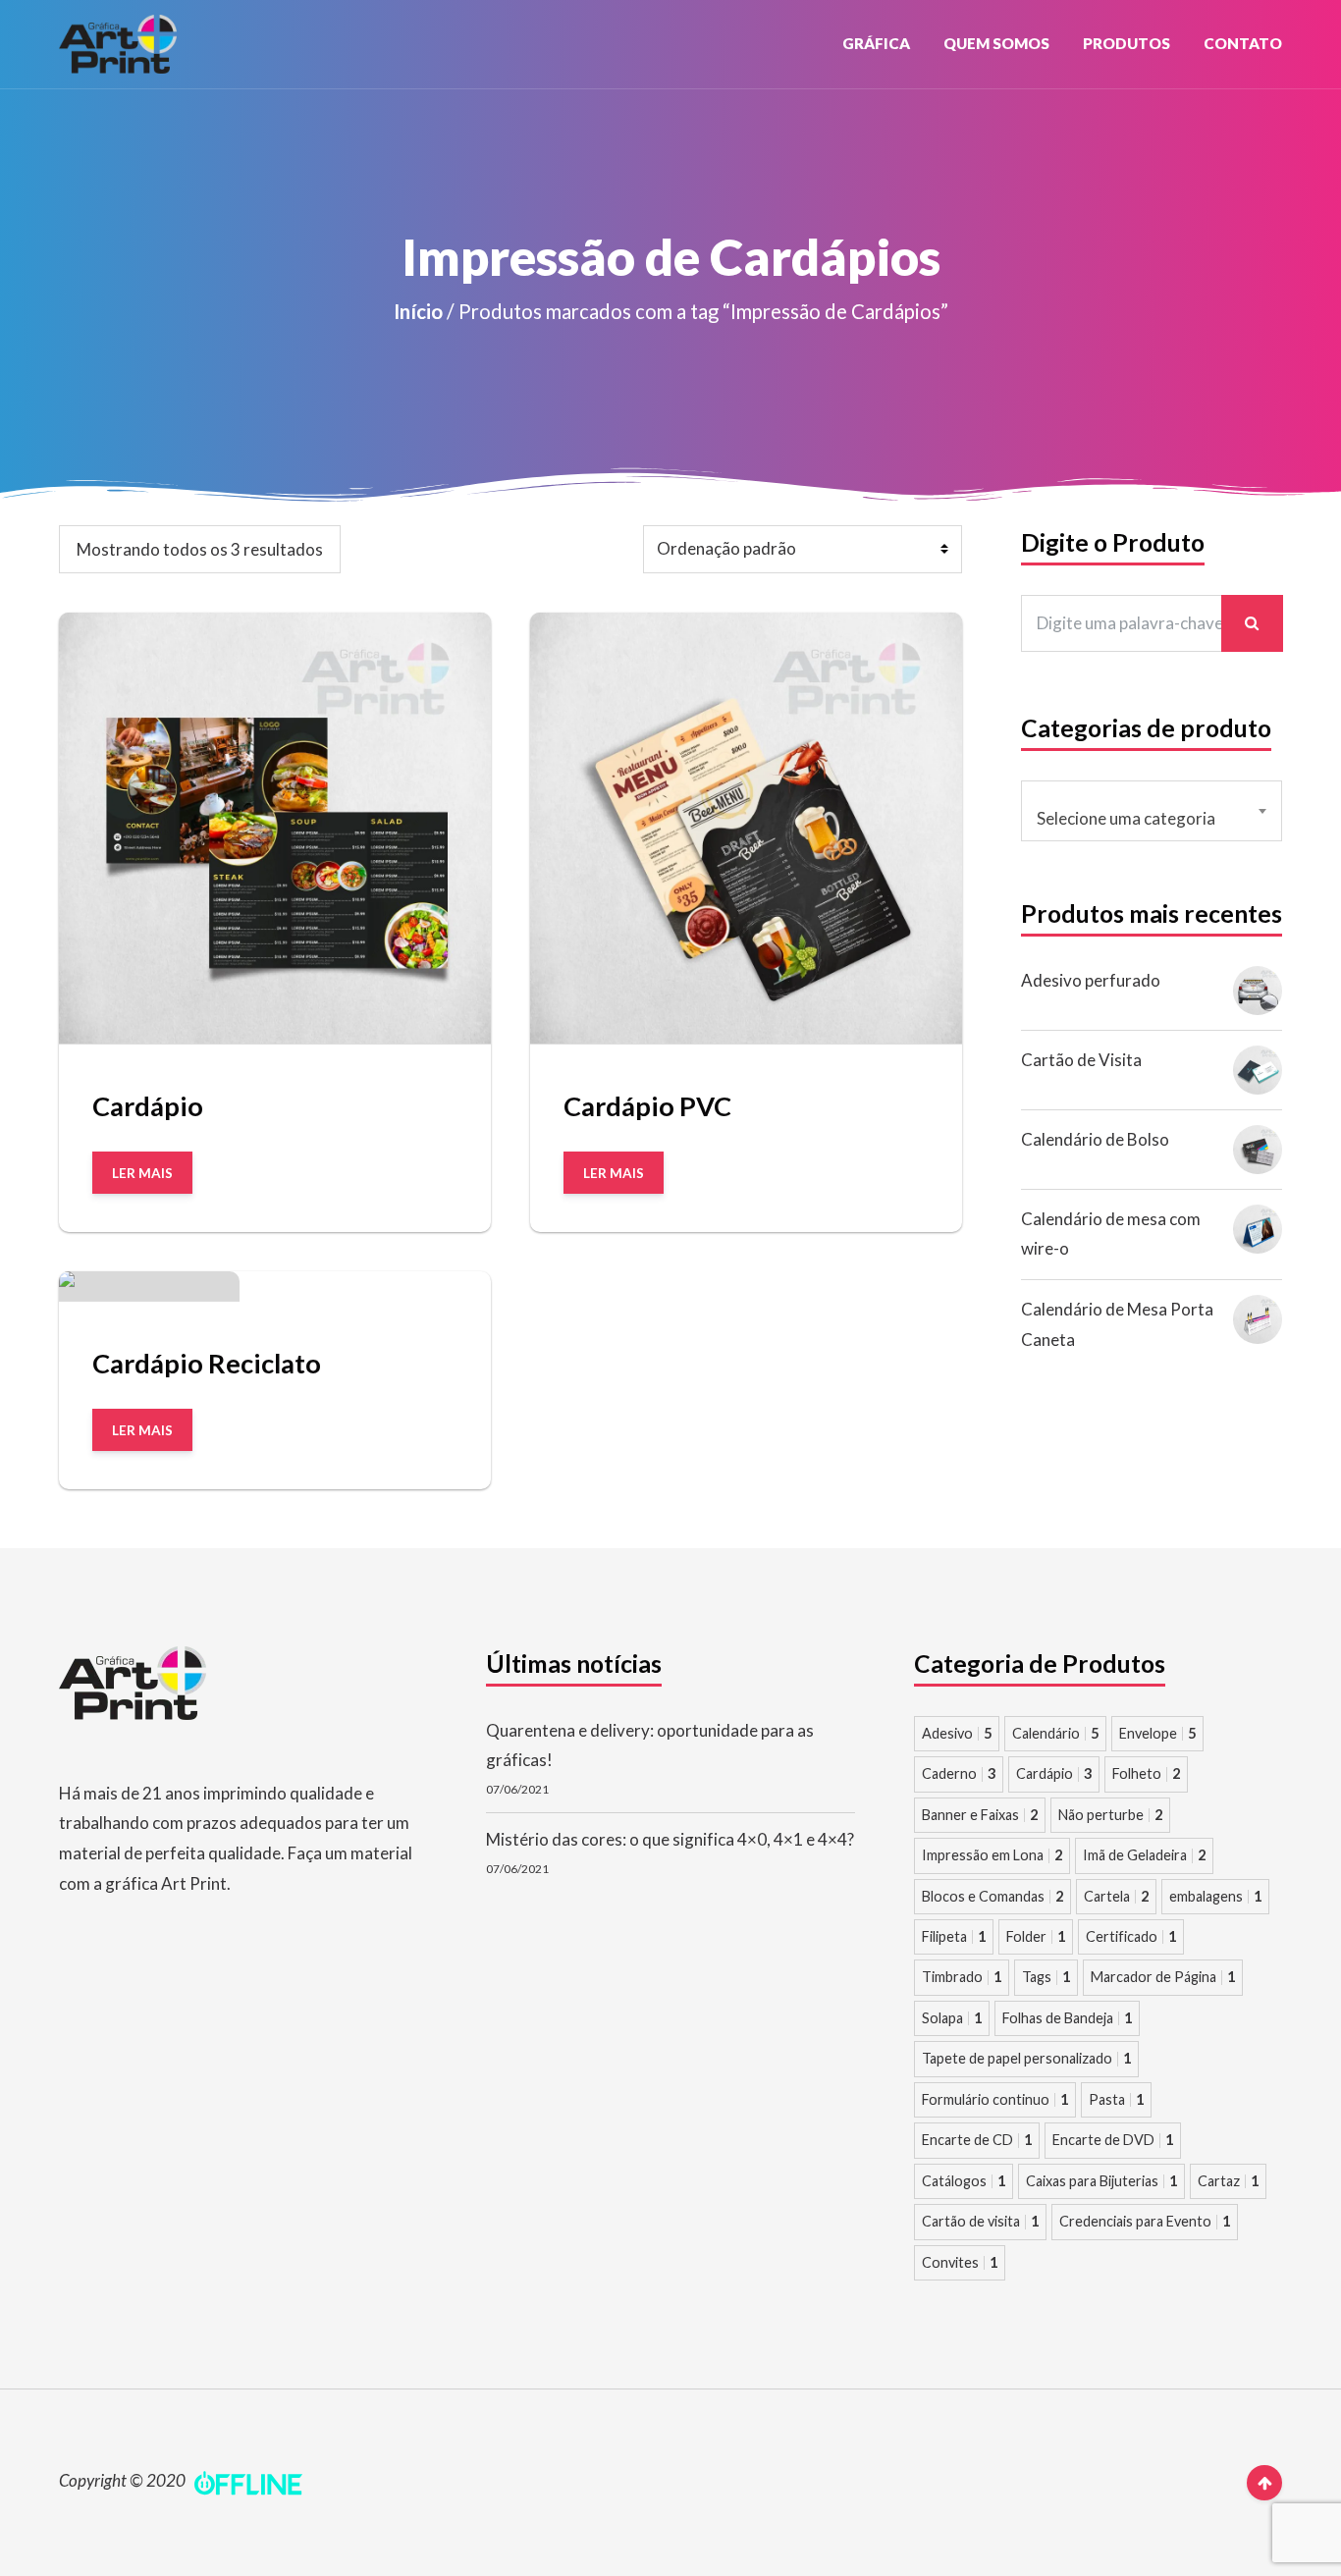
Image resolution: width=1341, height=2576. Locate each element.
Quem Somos (996, 43)
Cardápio (1054, 1773)
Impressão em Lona (992, 1855)
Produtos (1126, 43)
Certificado (1131, 1936)
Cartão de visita (980, 2221)
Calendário (1055, 1733)
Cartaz (1228, 2181)
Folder (1036, 1936)
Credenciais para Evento (1145, 2221)
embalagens (1215, 1896)
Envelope (1157, 1733)
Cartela (1116, 1896)
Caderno (959, 1773)
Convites (960, 2262)
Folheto (1146, 1773)
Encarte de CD (977, 2140)
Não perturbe (1110, 1815)
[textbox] (1152, 819)
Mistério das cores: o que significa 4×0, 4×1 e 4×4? (670, 1839)
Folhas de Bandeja (1067, 2018)
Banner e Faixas (980, 1815)
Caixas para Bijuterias (1101, 2181)
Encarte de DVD (1113, 2140)
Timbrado (962, 1977)
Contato (1243, 43)
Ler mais (142, 1173)
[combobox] (1152, 811)
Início (418, 311)
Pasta (1116, 2099)
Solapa (952, 2018)
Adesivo (957, 1733)
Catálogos (964, 2181)
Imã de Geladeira (1144, 1855)
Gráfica (876, 43)
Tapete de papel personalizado (1026, 2058)
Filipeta (954, 1936)
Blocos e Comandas (992, 1896)
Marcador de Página (1163, 1977)
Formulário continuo (995, 2099)
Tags (1046, 1977)
